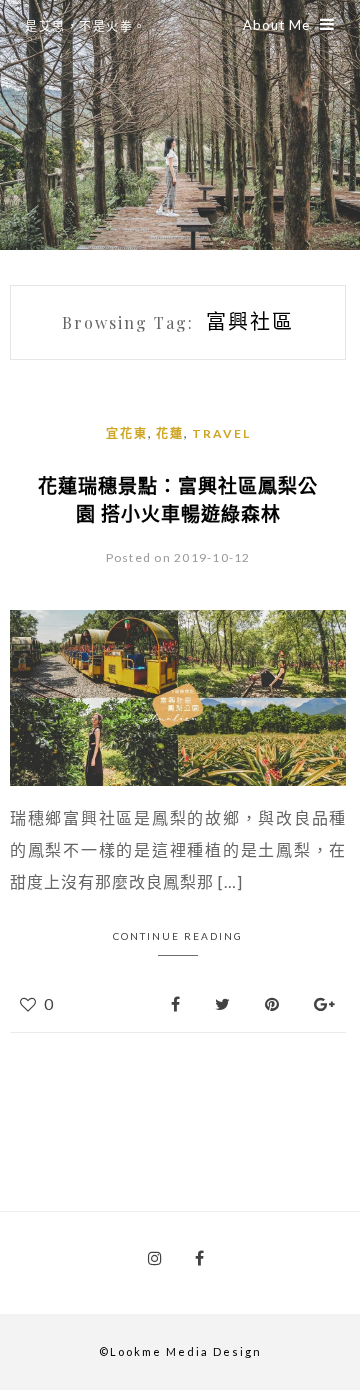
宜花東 (127, 433)
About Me (276, 25)
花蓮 (170, 433)
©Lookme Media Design (180, 1351)
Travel (221, 433)
